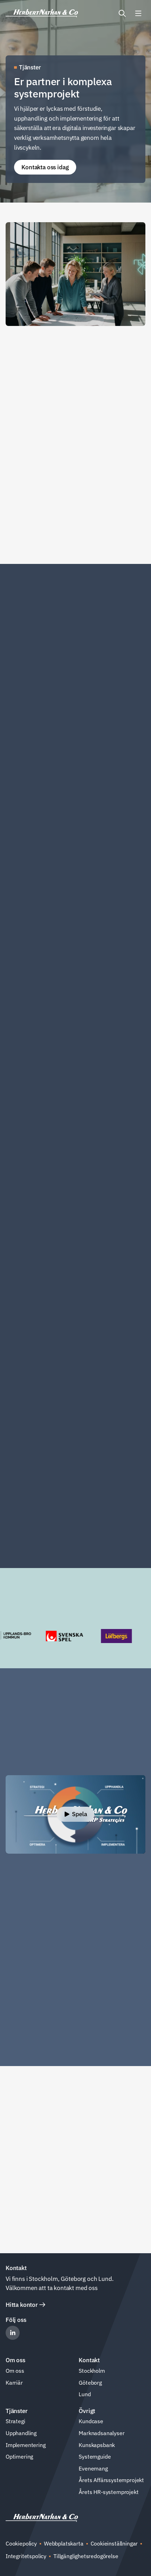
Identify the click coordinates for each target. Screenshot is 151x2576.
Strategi (15, 2421)
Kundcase (91, 2421)
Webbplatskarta (64, 2543)
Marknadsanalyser (101, 2433)
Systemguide (95, 2456)
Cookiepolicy (21, 2543)
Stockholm (92, 2371)
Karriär (14, 2383)
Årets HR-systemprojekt (109, 2492)
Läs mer (23, 846)
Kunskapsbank (97, 2445)
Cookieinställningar (114, 2543)
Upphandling (21, 2433)
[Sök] (122, 13)
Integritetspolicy (26, 2556)
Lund (85, 2394)
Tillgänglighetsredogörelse (86, 2556)
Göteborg (90, 2383)
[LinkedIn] (13, 2333)
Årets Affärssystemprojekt (111, 2480)
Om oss (15, 2371)
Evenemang (93, 2468)
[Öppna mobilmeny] (138, 13)
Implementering (26, 2445)
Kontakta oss (29, 2148)
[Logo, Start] (42, 13)
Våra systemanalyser (40, 2233)
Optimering (19, 2456)
